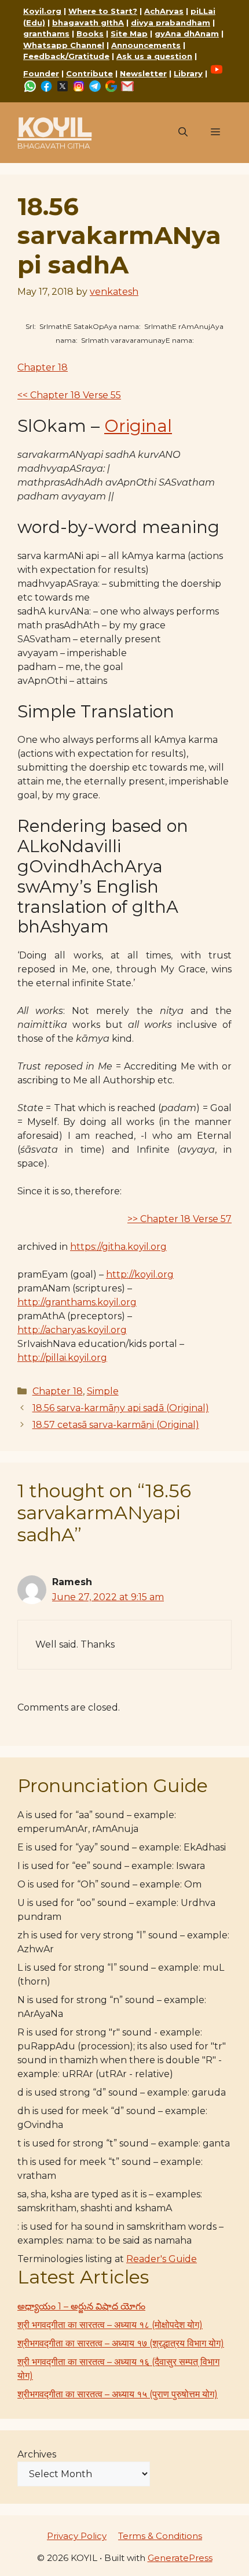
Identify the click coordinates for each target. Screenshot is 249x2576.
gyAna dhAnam (187, 34)
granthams (46, 34)
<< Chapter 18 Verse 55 (69, 395)
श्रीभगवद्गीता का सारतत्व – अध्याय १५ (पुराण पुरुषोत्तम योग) (118, 2394)
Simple (103, 1391)
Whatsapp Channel (64, 45)
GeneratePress (180, 2558)
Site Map (129, 34)
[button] (183, 132)
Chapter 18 (43, 367)
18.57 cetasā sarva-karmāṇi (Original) (116, 1425)
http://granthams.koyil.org (77, 1302)
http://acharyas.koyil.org (72, 1330)
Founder (41, 73)
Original (138, 426)
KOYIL (54, 127)
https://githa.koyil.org (118, 1247)
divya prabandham (171, 23)
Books (90, 34)
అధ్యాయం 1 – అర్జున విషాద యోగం (81, 2306)
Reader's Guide (162, 2259)
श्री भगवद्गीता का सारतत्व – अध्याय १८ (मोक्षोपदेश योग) (110, 2325)
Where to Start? (103, 11)
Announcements (146, 45)
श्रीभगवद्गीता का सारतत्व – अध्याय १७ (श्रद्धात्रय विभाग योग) (121, 2343)
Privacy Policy (77, 2536)
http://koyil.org (140, 1274)
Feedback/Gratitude (66, 56)
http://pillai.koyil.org (62, 1358)
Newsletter (143, 73)
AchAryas (164, 11)
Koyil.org (42, 11)
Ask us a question (154, 56)
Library (188, 73)
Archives (37, 2454)
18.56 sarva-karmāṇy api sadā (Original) (121, 1408)
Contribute (89, 73)
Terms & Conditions (160, 2536)
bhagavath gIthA (88, 23)
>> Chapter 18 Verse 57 (180, 1219)
